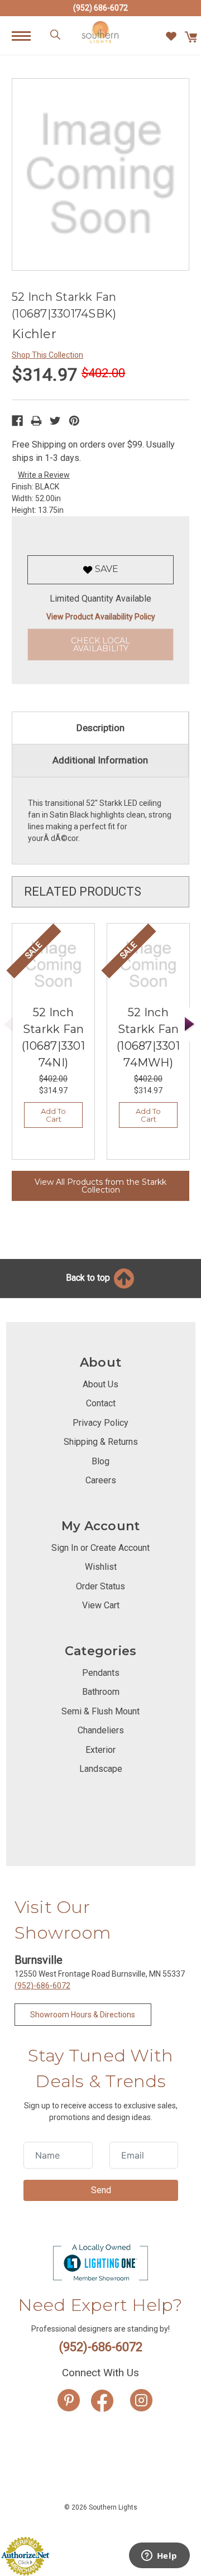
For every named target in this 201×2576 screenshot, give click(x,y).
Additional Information (100, 760)
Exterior (100, 1750)
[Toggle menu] (27, 35)
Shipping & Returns (101, 1442)
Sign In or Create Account (100, 1548)
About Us (100, 1384)
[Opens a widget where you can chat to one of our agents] (159, 2556)
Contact (101, 1403)
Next (190, 1024)
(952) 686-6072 (100, 8)
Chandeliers (101, 1730)
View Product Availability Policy (101, 617)
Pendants (101, 1673)
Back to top (89, 1278)
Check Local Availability (100, 645)
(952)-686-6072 (42, 1986)
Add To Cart (53, 1115)
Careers (101, 1480)
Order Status (100, 1586)
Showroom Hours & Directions (83, 2015)
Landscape (101, 1769)
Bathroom (101, 1692)
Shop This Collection (47, 355)
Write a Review (44, 475)
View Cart (101, 1605)
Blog (100, 1461)
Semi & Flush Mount (100, 1711)
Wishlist (101, 1567)
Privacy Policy (100, 1423)
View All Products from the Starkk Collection (100, 1186)
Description (100, 728)
